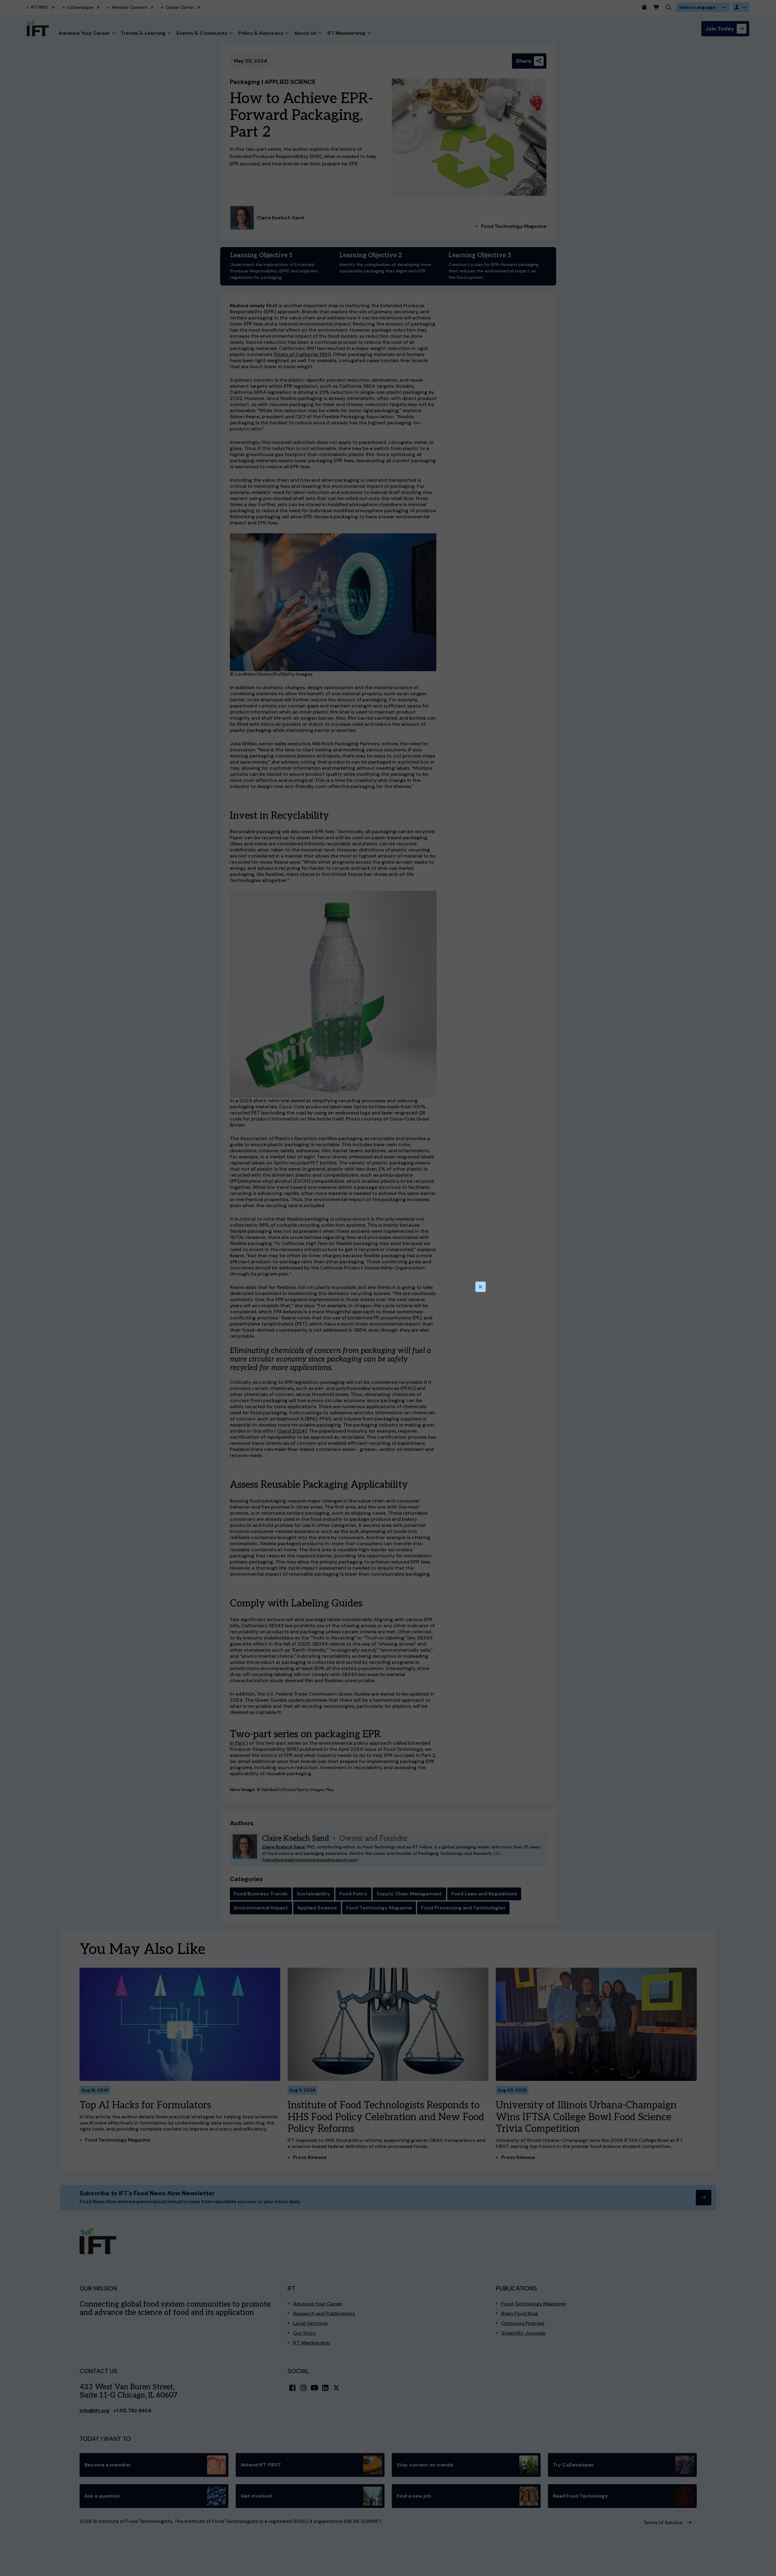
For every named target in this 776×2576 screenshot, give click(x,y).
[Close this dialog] (481, 1287)
